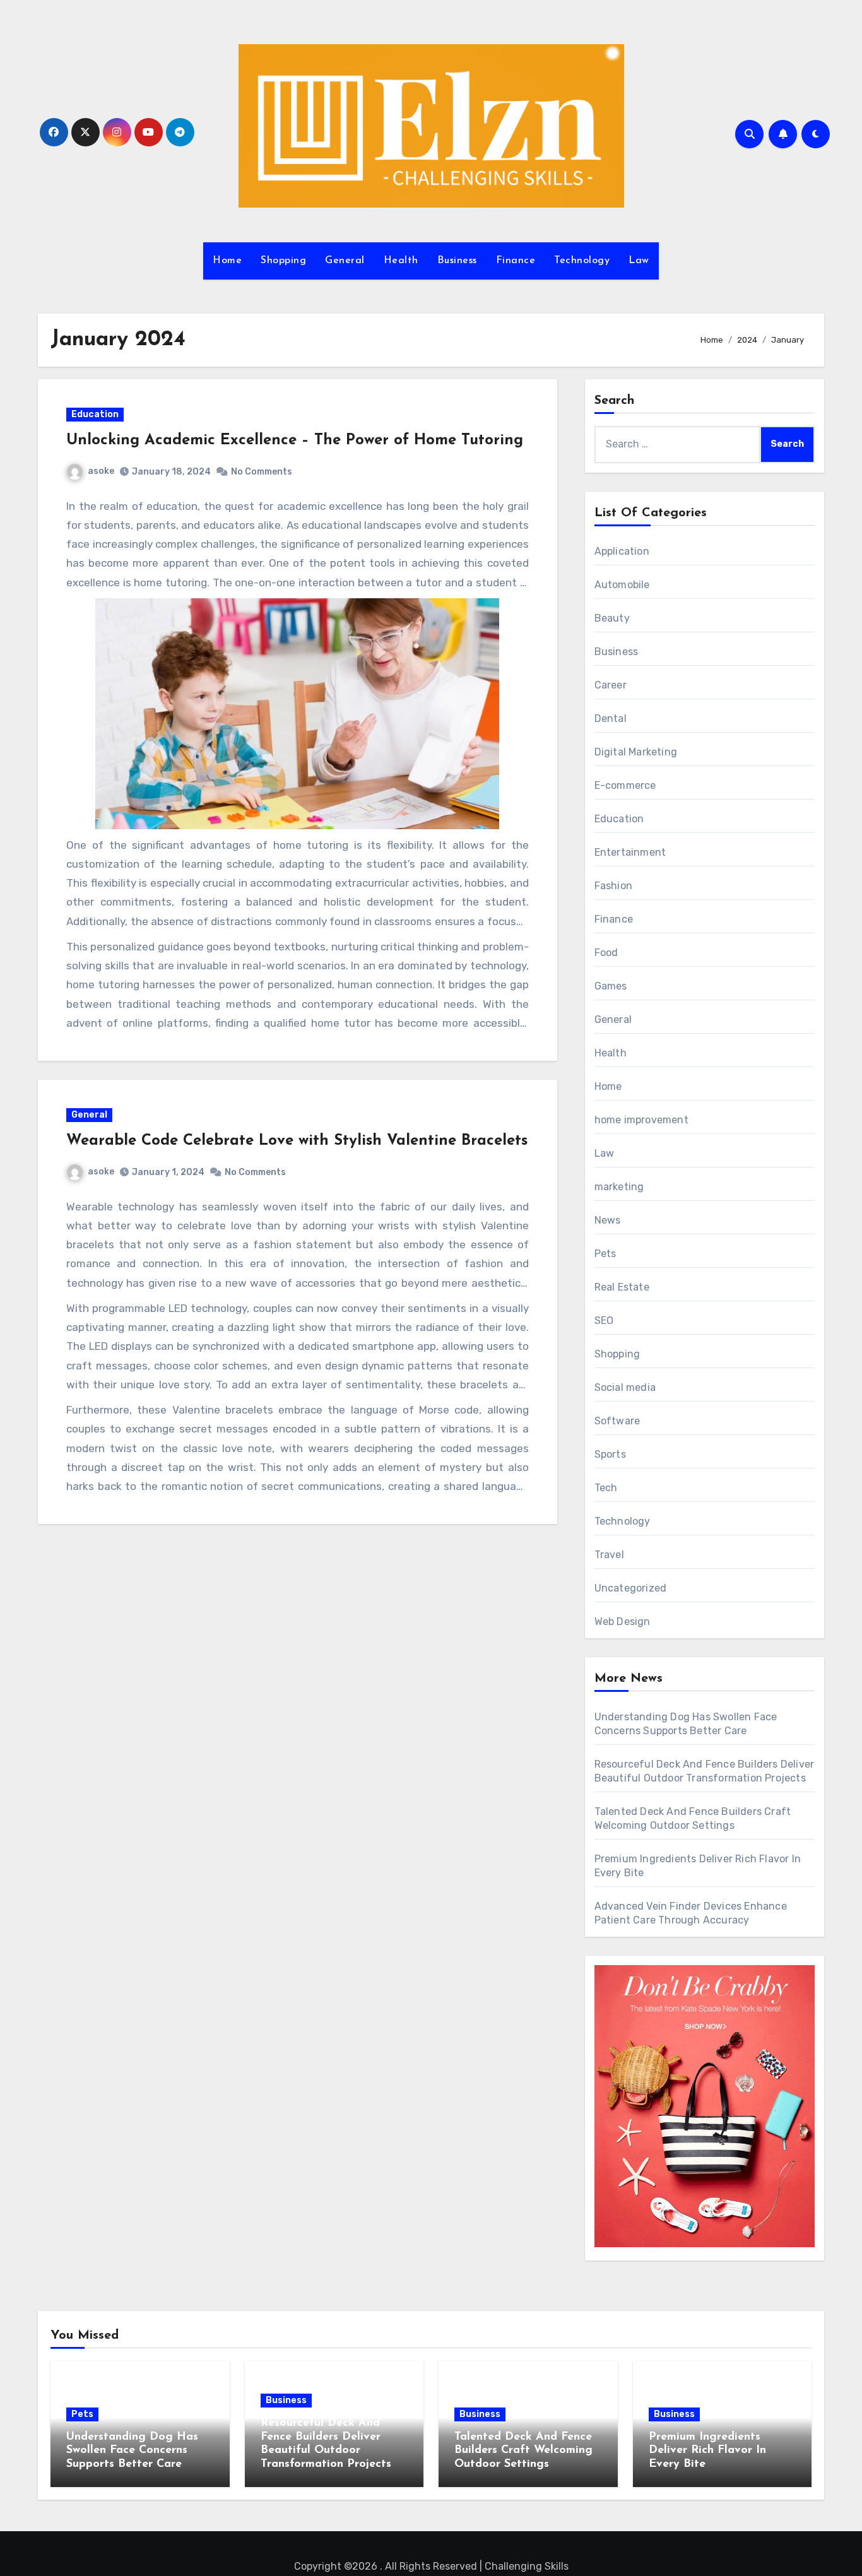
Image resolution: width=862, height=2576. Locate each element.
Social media (625, 1387)
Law (639, 261)
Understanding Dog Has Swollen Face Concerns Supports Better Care (132, 2451)
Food (606, 953)
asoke (101, 471)
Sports (610, 1454)
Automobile (622, 585)
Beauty (612, 618)
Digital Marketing (636, 752)
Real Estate (622, 1287)
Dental (611, 718)
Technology (582, 261)
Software (617, 1421)
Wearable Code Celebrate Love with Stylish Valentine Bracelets (297, 1141)
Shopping (283, 261)
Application (622, 551)
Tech (606, 1488)
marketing (619, 1187)
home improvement (641, 1120)
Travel (609, 1555)
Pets (605, 1254)
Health (401, 261)
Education (95, 414)
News (608, 1220)
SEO (604, 1320)
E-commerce (625, 785)
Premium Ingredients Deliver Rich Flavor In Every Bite (707, 2451)
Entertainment (630, 852)
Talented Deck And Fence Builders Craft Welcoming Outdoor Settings (523, 2451)
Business (457, 261)
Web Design (623, 1622)
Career (611, 685)
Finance (516, 261)
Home (227, 261)
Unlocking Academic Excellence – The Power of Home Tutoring (295, 440)
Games (611, 986)
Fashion (613, 886)
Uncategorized (631, 1588)
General (345, 261)
